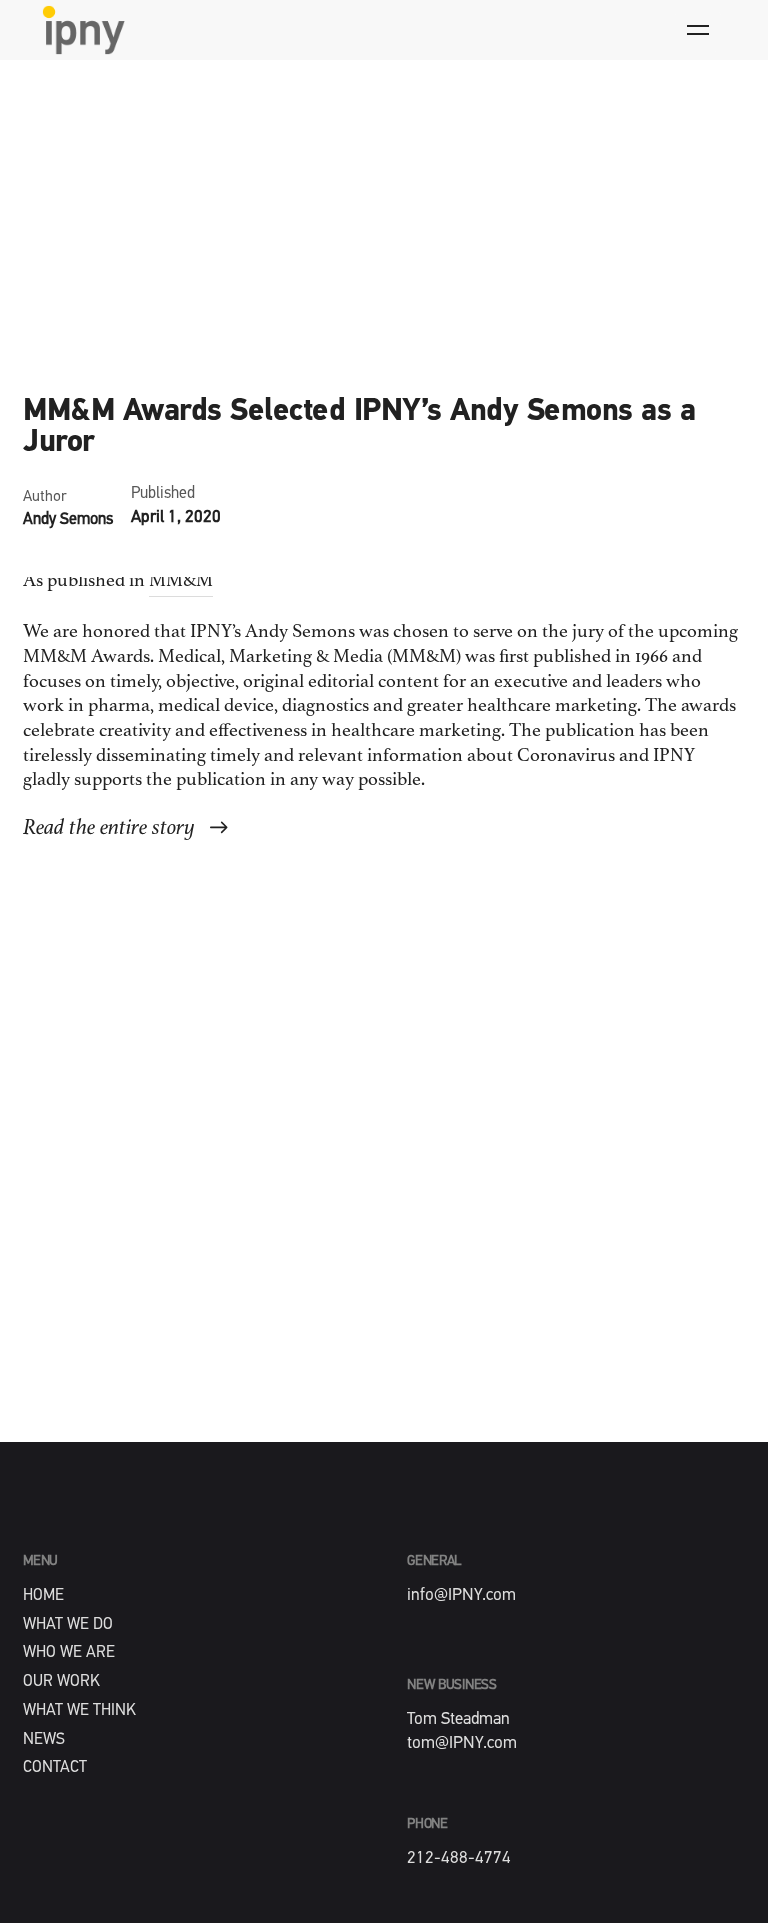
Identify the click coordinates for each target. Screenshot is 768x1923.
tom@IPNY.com (462, 1743)
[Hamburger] (698, 30)
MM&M (181, 581)
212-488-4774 (459, 1858)
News (44, 362)
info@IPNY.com (461, 1595)
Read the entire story (109, 828)
